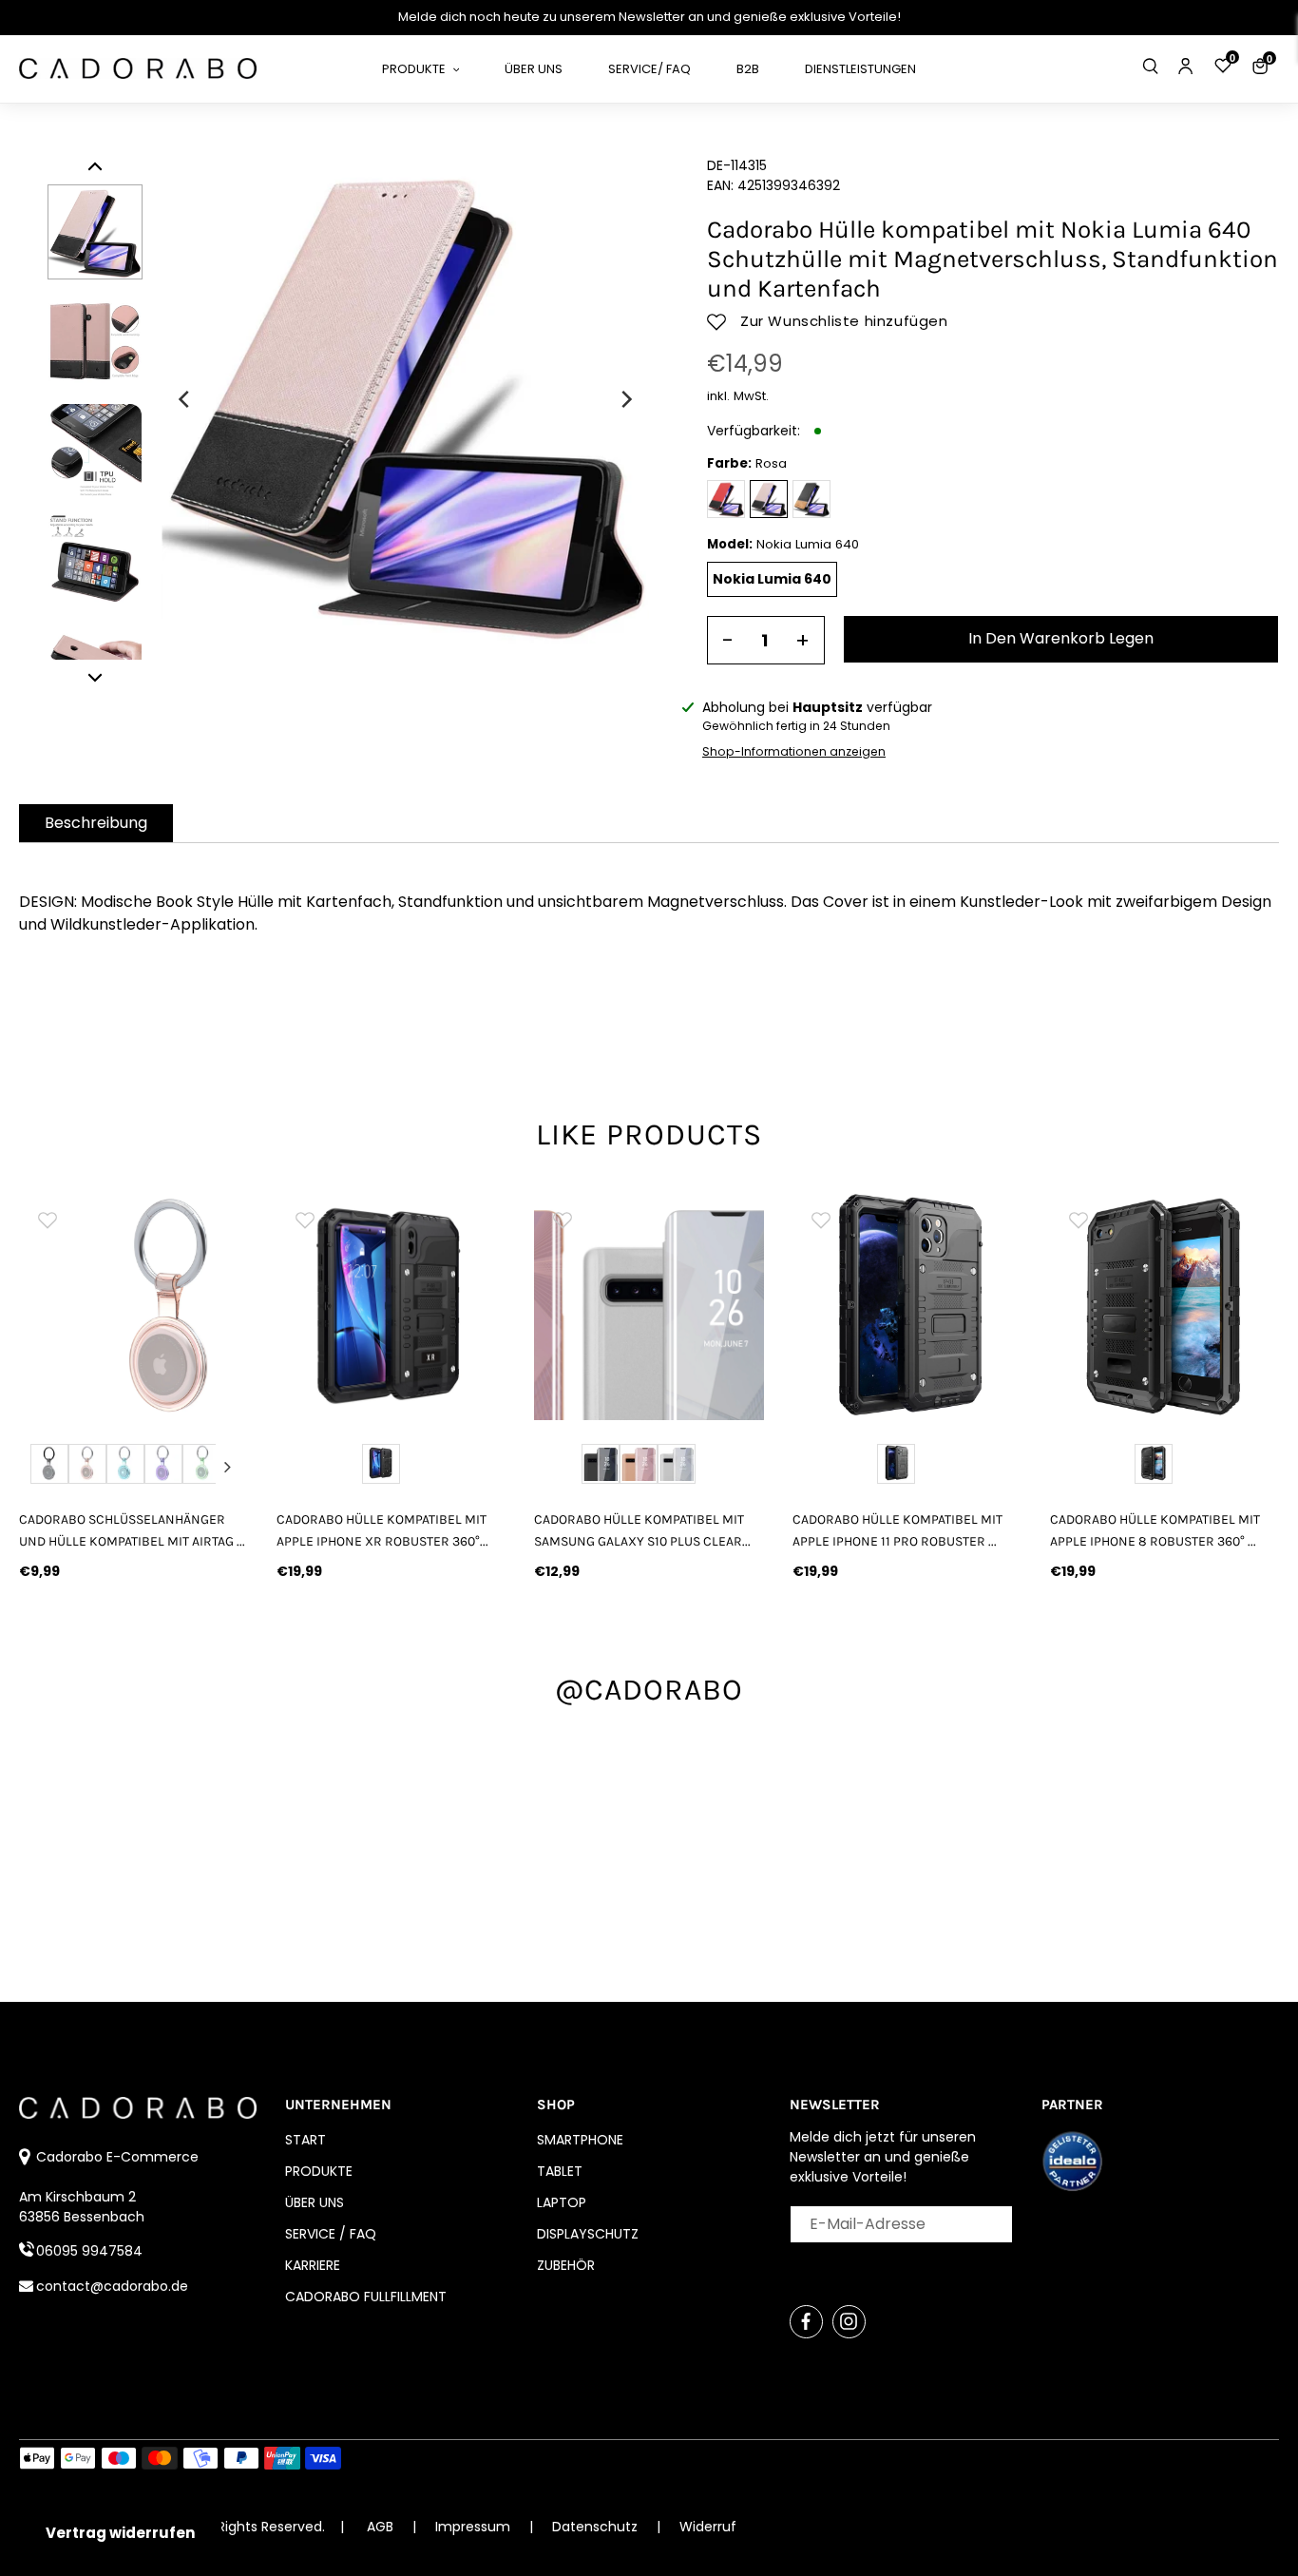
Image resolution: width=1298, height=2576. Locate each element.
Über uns (315, 2202)
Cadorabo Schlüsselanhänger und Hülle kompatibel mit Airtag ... (132, 1530)
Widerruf (708, 2527)
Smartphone (580, 2140)
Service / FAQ (331, 2234)
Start (305, 2140)
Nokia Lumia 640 (772, 579)
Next (227, 1467)
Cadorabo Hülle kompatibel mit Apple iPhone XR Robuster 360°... (382, 1530)
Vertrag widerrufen (120, 2533)
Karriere (313, 2265)
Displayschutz (588, 2234)
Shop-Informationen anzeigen (794, 751)
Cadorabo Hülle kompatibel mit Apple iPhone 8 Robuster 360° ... (1155, 1530)
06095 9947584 (89, 2251)
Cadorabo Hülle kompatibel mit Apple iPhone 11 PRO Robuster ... (897, 1530)
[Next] (625, 399)
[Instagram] (849, 2322)
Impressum (475, 2527)
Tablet (560, 2171)
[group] (134, 1306)
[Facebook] (806, 2322)
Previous (40, 1467)
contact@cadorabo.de (112, 2286)
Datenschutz (597, 2527)
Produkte (319, 2171)
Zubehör (566, 2265)
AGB (380, 2527)
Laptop (562, 2202)
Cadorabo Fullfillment (366, 2297)
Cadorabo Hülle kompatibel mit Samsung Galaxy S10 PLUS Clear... (642, 1530)
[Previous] (185, 399)
